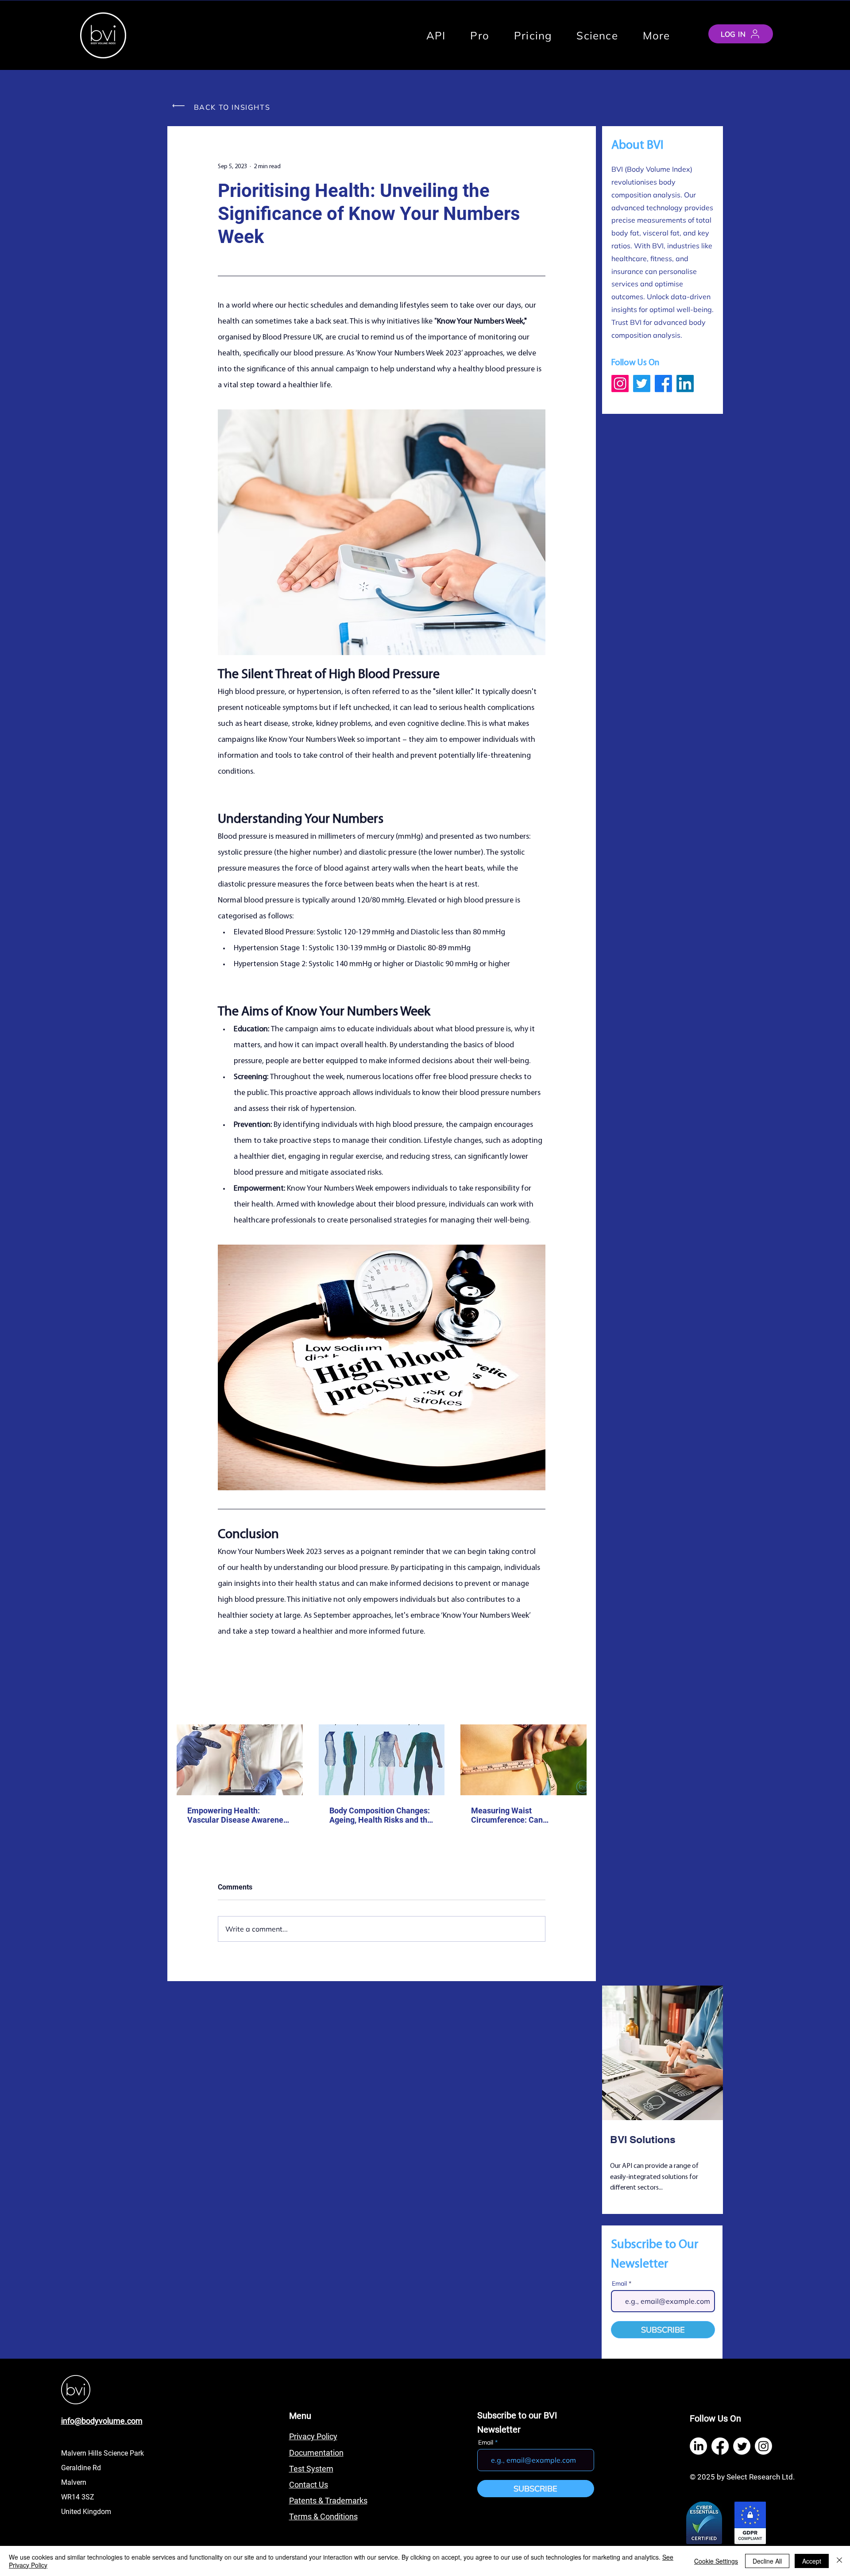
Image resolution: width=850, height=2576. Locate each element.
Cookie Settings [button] (716, 2561)
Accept (812, 2561)
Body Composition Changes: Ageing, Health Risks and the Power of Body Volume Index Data (381, 1815)
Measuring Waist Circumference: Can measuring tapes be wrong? (520, 1815)
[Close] (839, 2561)
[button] (657, 35)
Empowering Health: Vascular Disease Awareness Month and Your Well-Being (239, 1815)
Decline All (767, 2561)
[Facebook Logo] (720, 2446)
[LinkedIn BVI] (685, 384)
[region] (663, 2101)
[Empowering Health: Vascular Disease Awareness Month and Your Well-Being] (240, 1760)
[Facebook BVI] (663, 384)
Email (619, 2283)
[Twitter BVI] (642, 384)
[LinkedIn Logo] (698, 2446)
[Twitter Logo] (742, 2446)
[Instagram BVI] (620, 384)
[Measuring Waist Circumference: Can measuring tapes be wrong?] (524, 1760)
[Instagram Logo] (763, 2446)
